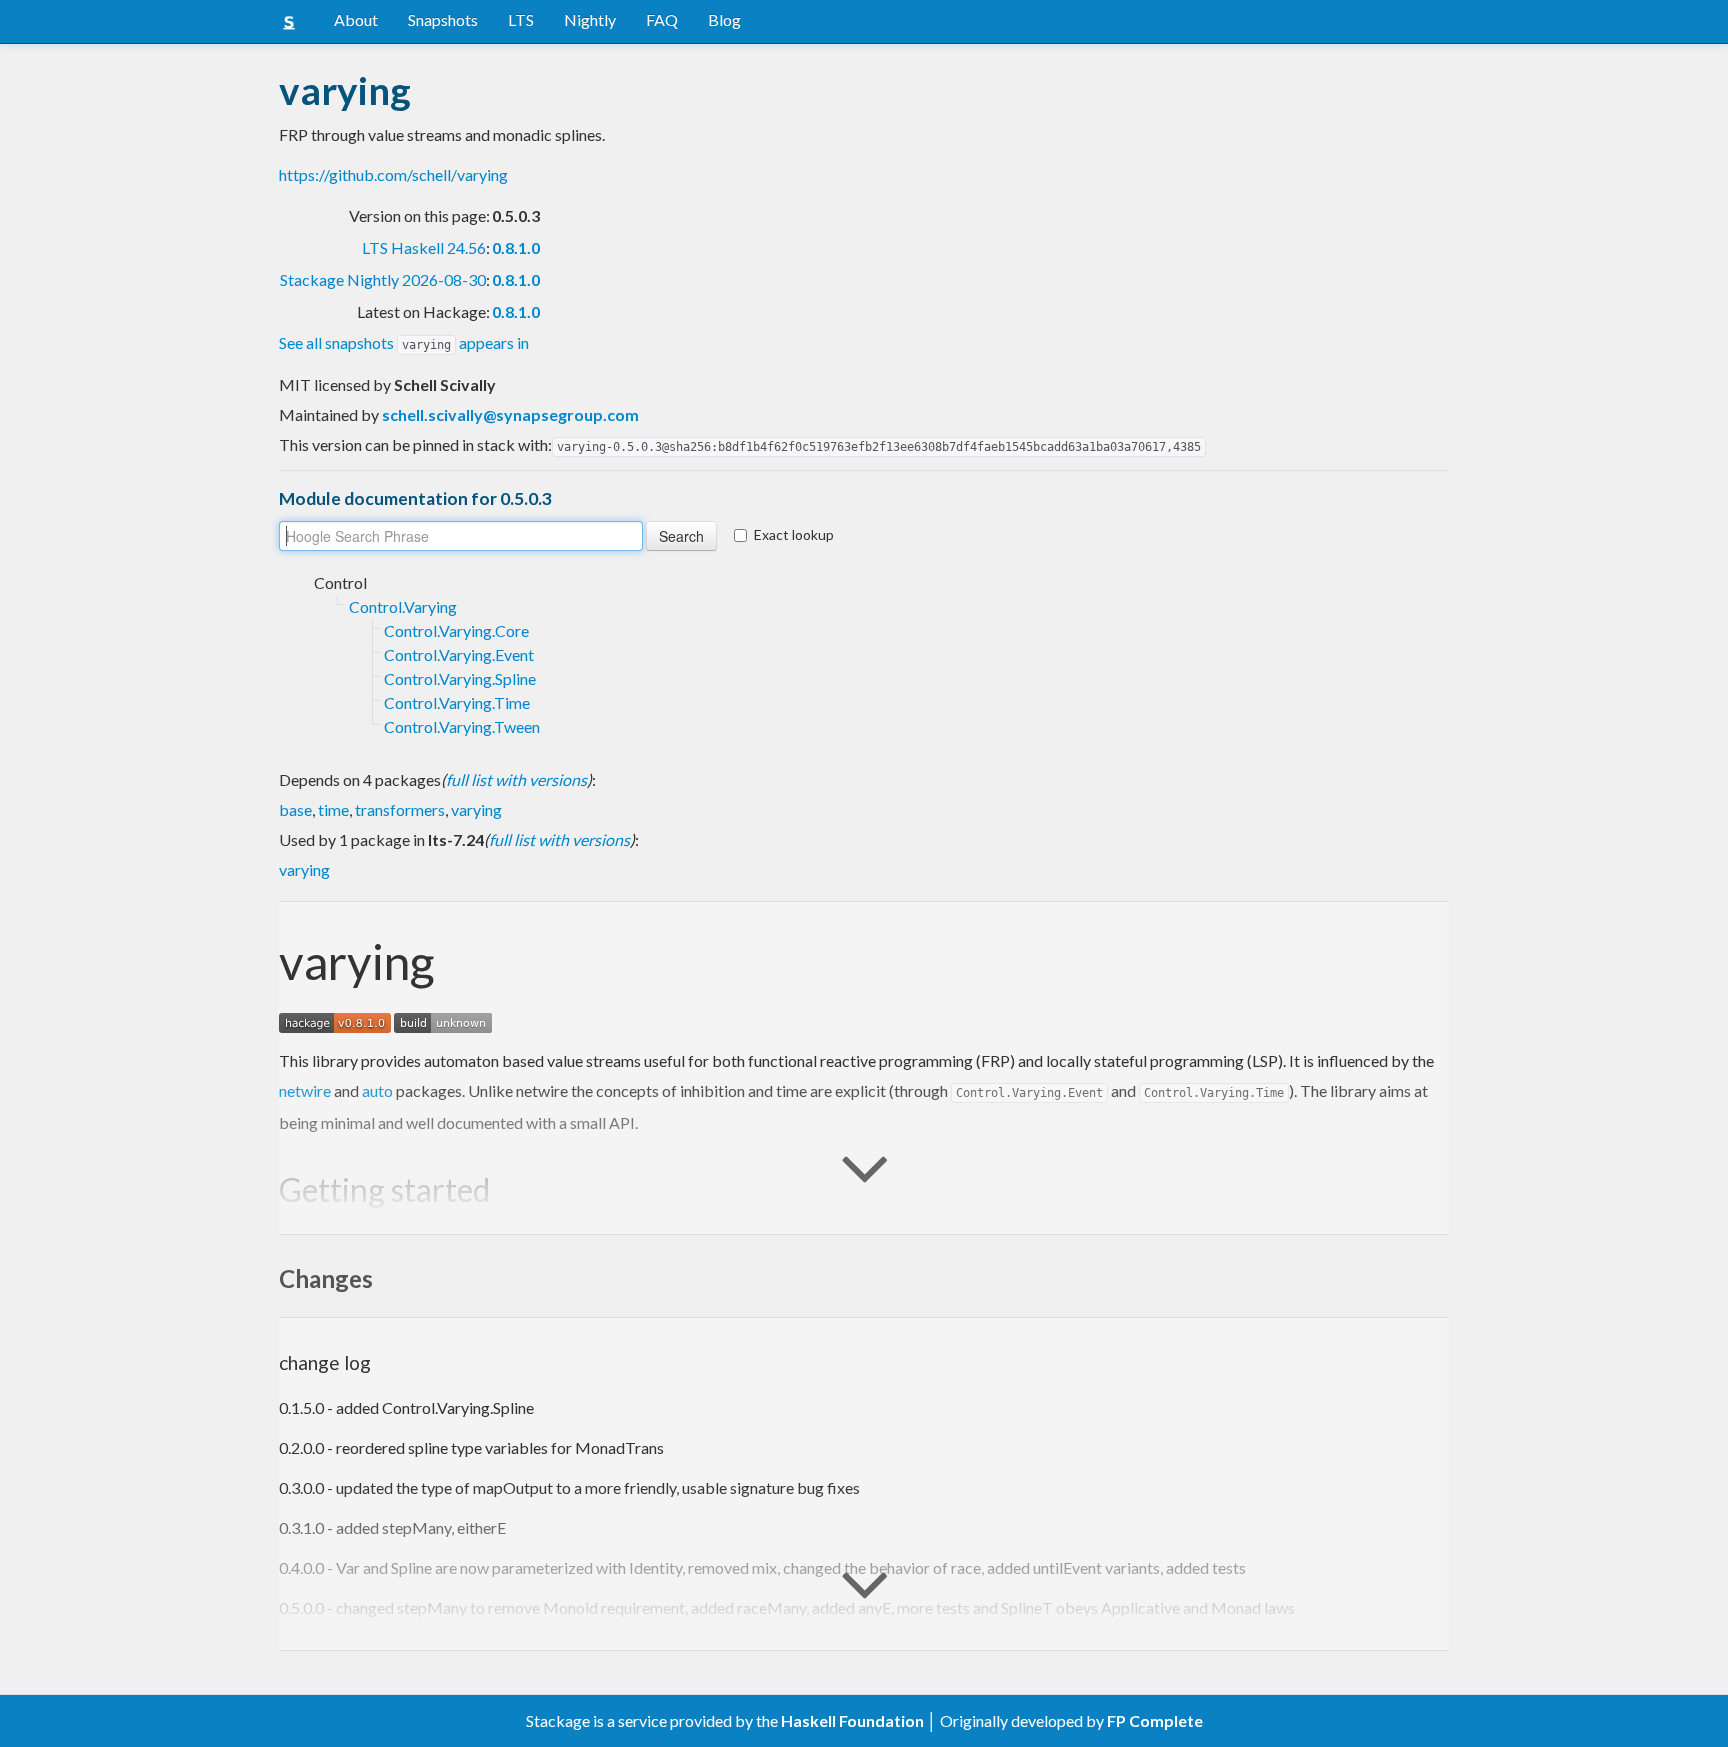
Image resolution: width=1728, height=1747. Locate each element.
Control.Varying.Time (457, 702)
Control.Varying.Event (459, 654)
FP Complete (1155, 1720)
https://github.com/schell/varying (393, 174)
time (333, 809)
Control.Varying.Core (456, 630)
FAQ (662, 19)
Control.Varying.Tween (462, 726)
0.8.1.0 (516, 247)
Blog (724, 19)
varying (476, 809)
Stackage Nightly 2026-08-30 (383, 279)
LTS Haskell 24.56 (424, 247)
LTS (521, 19)
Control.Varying (403, 606)
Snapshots (443, 19)
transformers (400, 809)
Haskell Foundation (852, 1720)
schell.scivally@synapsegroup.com (510, 414)
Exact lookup (794, 534)
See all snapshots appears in (404, 342)
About (356, 19)
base (295, 809)
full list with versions (516, 779)
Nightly (590, 19)
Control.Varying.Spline (460, 678)
